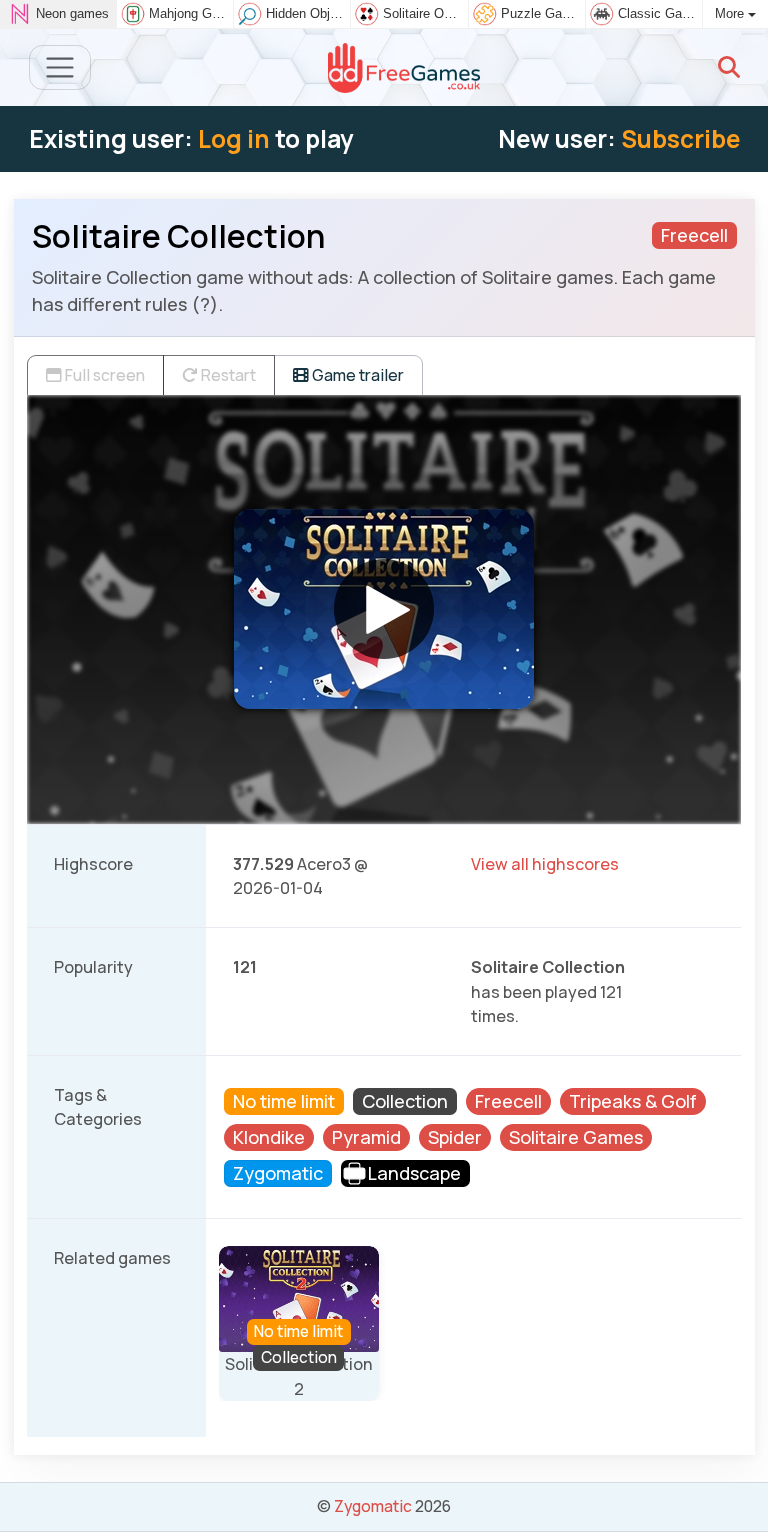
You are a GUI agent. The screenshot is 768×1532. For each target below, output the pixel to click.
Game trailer (356, 375)
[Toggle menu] (60, 67)
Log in (234, 138)
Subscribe (680, 138)
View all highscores (545, 864)
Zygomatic (373, 1506)
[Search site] (729, 67)
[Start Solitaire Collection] (384, 609)
